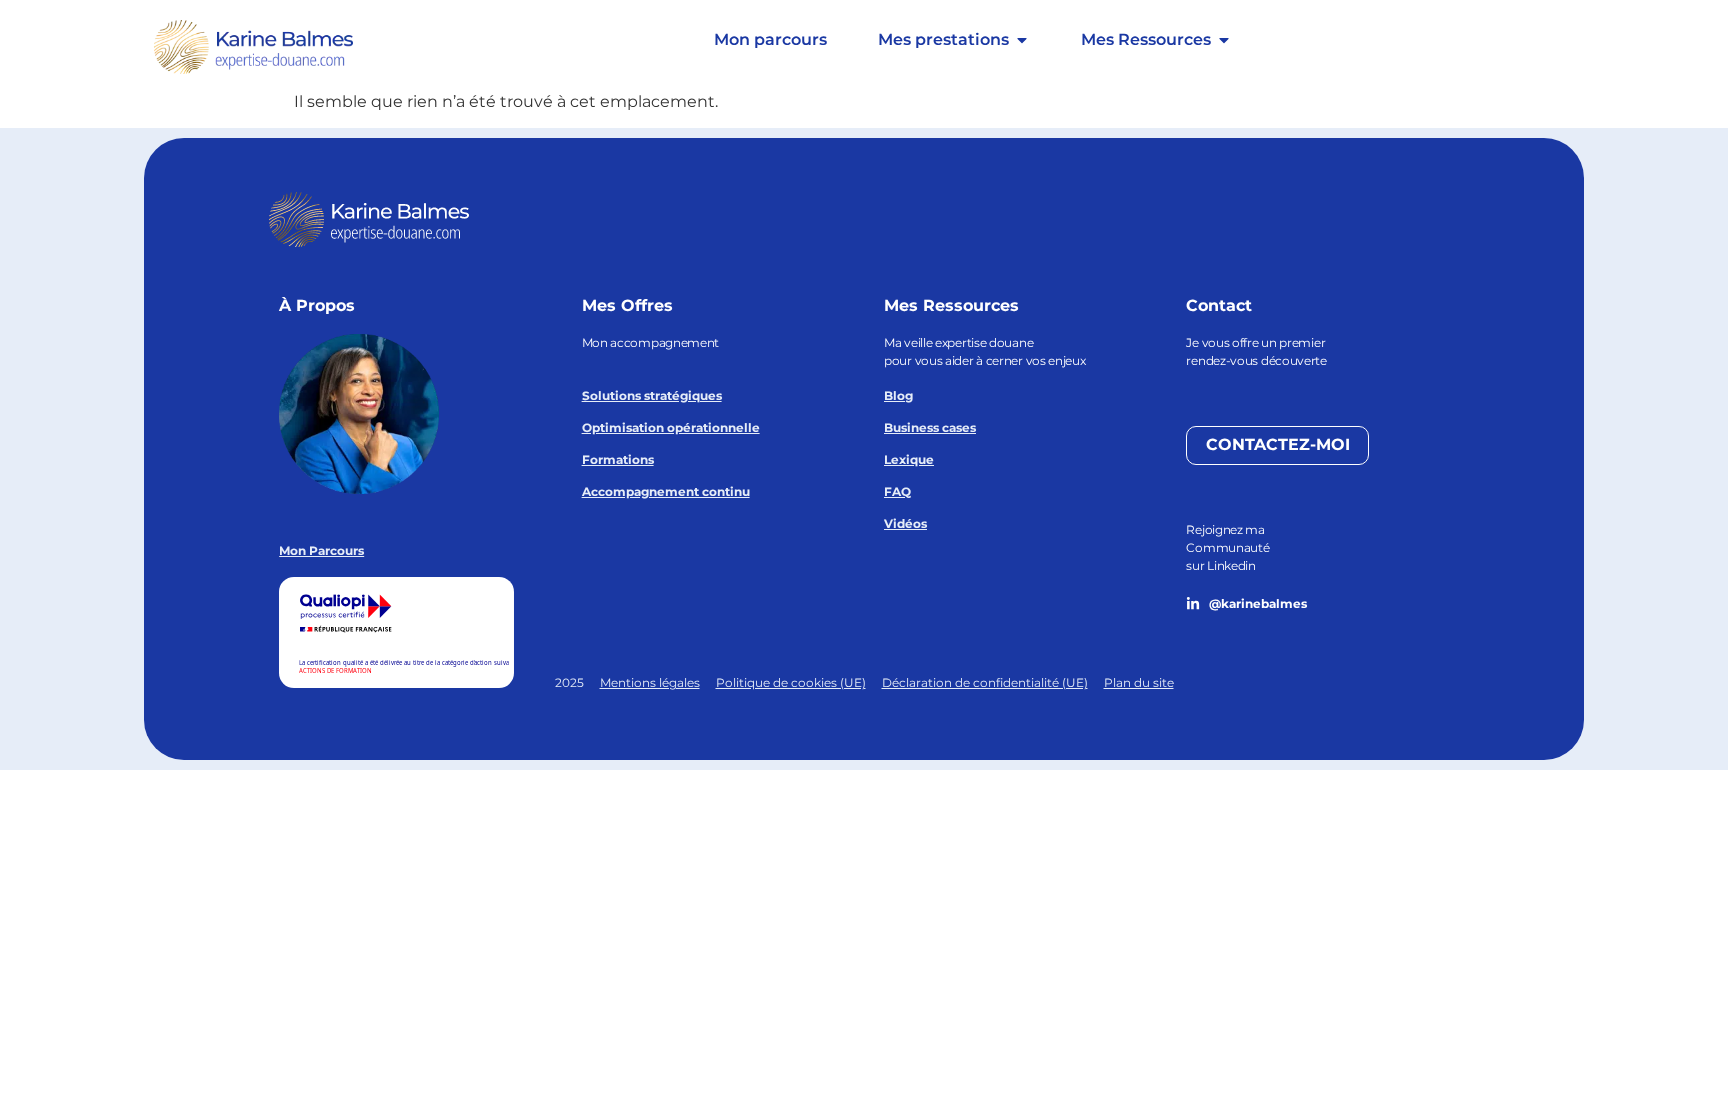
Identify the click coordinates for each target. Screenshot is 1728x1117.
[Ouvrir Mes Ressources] (1224, 40)
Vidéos (905, 523)
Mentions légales (650, 682)
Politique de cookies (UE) (791, 682)
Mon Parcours (321, 550)
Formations (618, 459)
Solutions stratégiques (652, 395)
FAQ (897, 491)
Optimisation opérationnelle (671, 427)
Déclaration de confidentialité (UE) (985, 682)
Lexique (909, 459)
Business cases (930, 427)
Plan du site (1139, 682)
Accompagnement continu (666, 491)
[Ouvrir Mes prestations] (1022, 40)
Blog (898, 395)
